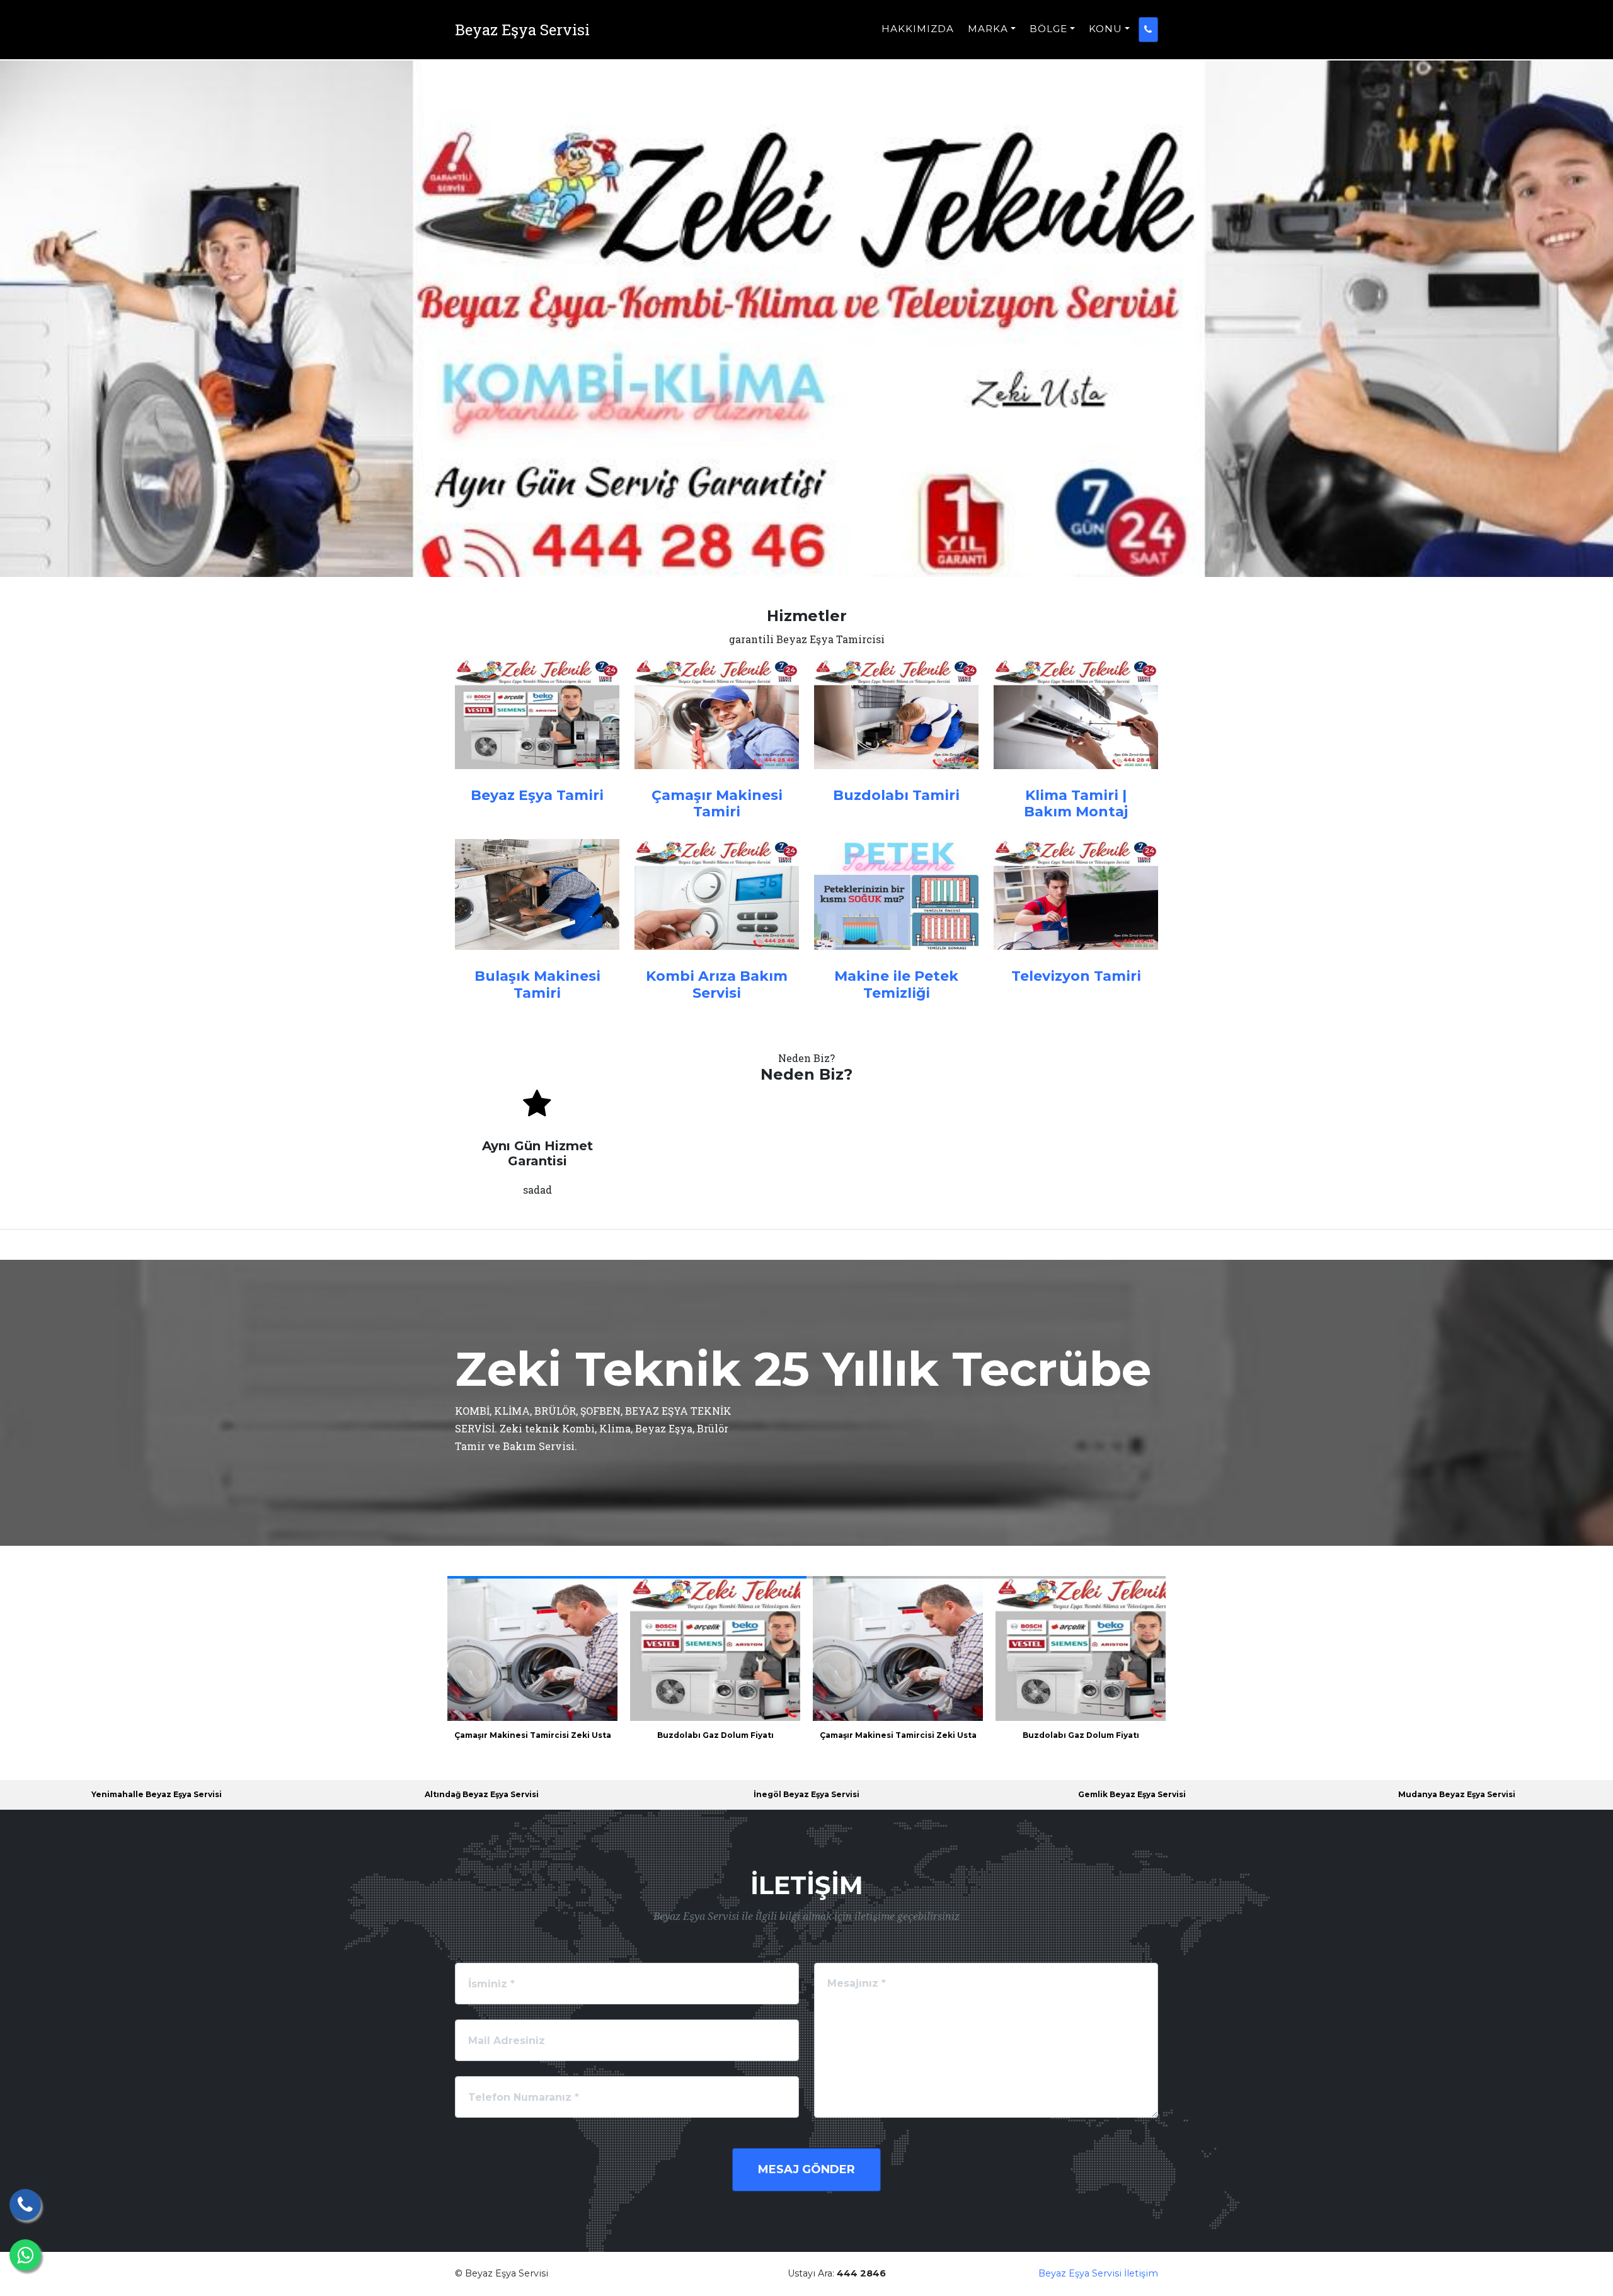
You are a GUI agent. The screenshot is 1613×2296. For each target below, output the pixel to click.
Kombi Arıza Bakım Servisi (717, 984)
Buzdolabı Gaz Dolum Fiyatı (715, 1735)
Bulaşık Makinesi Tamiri (537, 984)
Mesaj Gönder (806, 2169)
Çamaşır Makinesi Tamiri (717, 803)
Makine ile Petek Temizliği (896, 984)
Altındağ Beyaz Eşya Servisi (482, 1794)
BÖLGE (1048, 29)
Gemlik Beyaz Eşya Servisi (1132, 1794)
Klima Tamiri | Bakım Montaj (1076, 803)
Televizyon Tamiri (1076, 976)
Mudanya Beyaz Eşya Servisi (1457, 1794)
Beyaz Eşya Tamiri (537, 795)
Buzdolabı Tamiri (896, 795)
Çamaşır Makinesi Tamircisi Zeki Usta (533, 1735)
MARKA (988, 29)
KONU (1105, 29)
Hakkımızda (918, 29)
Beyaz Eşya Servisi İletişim (1098, 2273)
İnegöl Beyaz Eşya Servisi (806, 1794)
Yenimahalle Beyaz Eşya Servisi (157, 1794)
